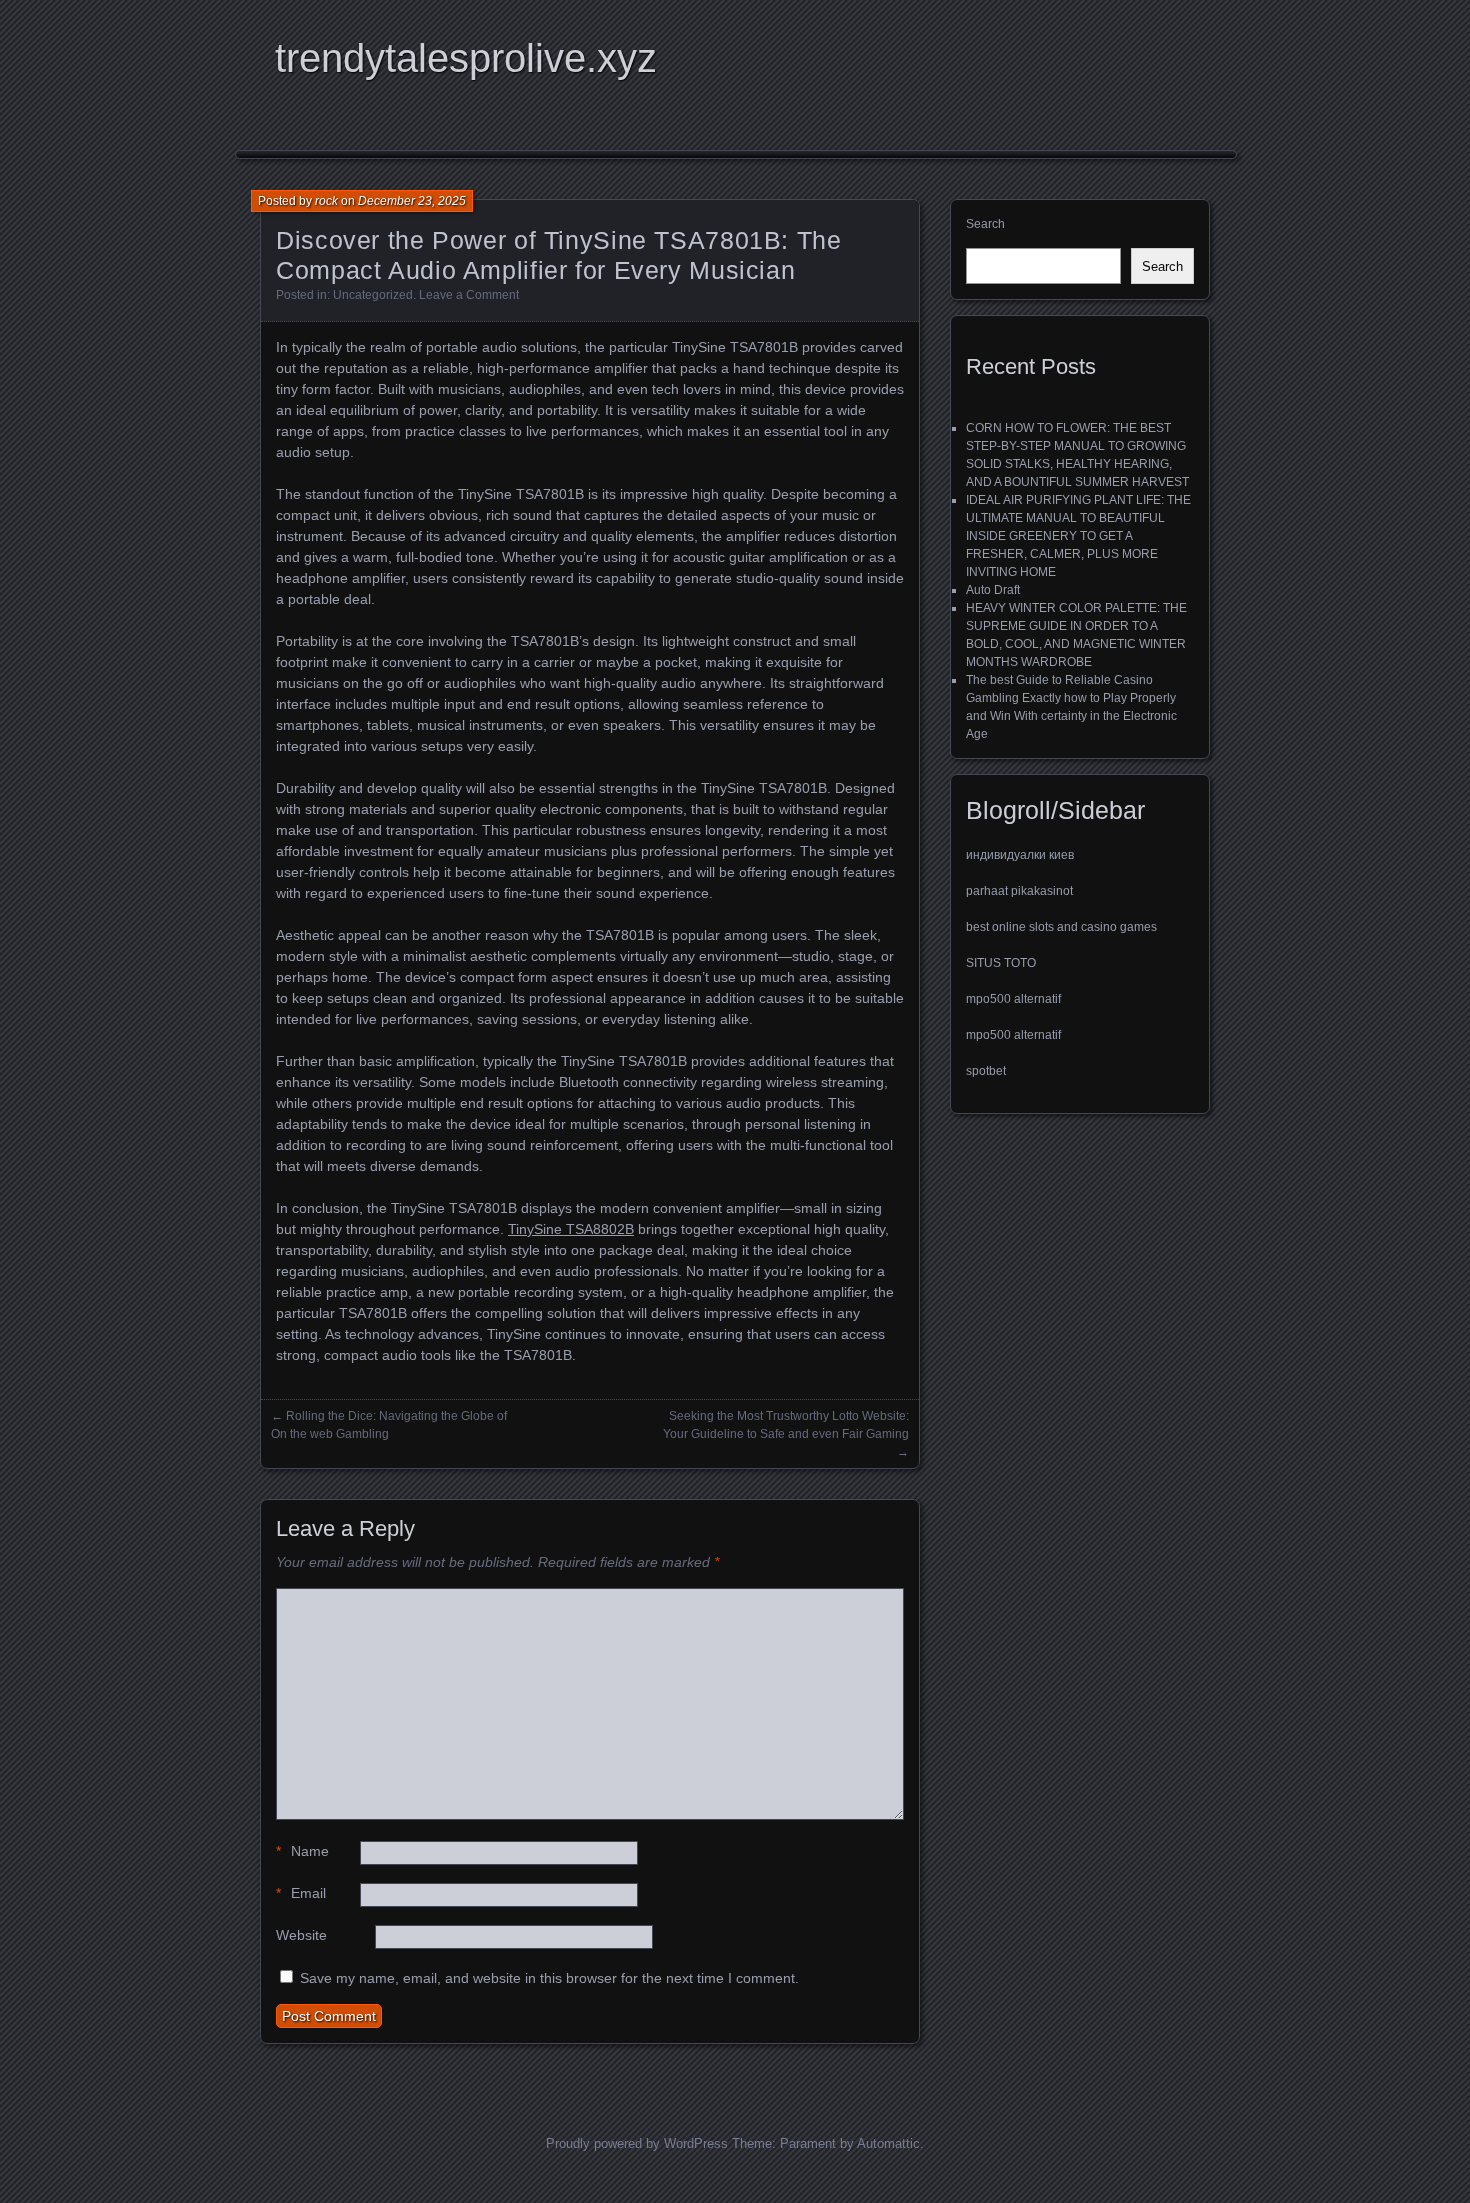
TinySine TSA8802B (571, 1229)
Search (985, 224)
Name (302, 1851)
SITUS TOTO (1001, 963)
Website (301, 1935)
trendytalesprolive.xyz (466, 58)
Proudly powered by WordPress (637, 2143)
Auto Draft (993, 590)
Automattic (888, 2143)
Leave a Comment (469, 295)
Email (301, 1893)
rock (326, 201)
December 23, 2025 (412, 201)
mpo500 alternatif (1013, 999)
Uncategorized (373, 295)
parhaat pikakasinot (1019, 891)
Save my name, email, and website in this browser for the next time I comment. (549, 1978)
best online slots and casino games (1061, 927)
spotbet (986, 1071)
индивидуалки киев (1020, 855)
